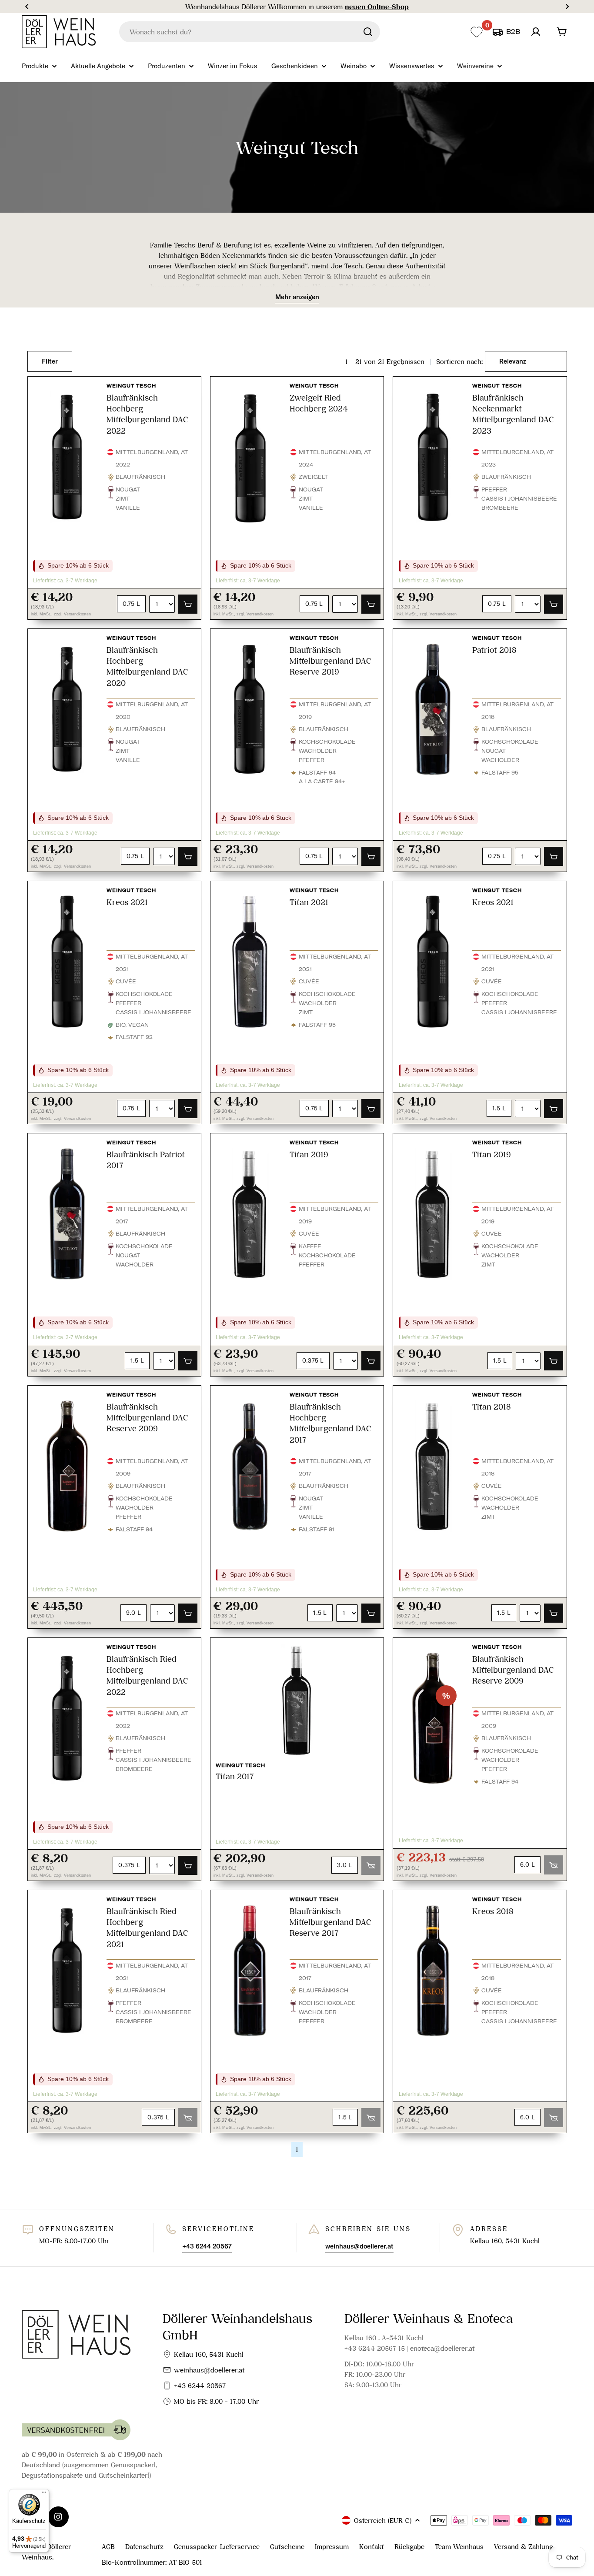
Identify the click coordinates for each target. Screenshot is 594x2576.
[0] (476, 32)
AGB (108, 2546)
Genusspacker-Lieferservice (217, 2546)
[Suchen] (368, 32)
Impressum (332, 2546)
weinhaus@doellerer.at (209, 2370)
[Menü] (44, 2494)
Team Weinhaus (459, 2546)
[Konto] (536, 32)
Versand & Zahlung (524, 2546)
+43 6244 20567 (200, 2386)
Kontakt (372, 2546)
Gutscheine (287, 2546)
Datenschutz (144, 2546)
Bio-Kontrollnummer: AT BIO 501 (152, 2562)
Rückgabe (409, 2546)
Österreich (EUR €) (383, 2520)
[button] (27, 7)
